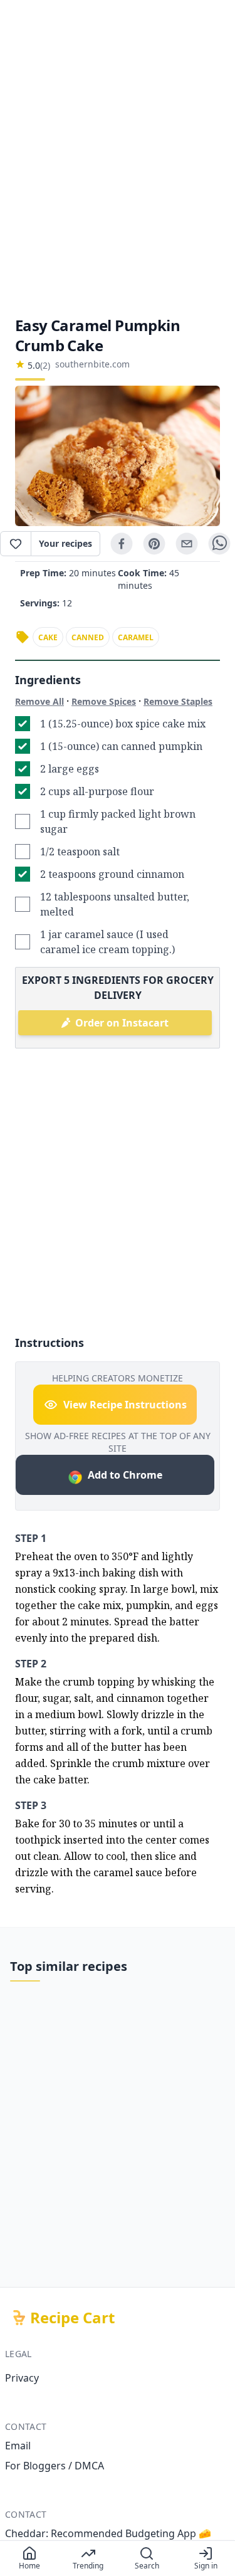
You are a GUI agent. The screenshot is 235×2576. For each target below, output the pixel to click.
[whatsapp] (219, 544)
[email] (187, 544)
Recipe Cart (72, 2318)
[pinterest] (154, 544)
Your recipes (65, 543)
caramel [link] (136, 637)
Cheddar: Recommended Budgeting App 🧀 (108, 2533)
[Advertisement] (118, 158)
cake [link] (48, 637)
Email (18, 2446)
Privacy (22, 2378)
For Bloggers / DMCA (55, 2466)
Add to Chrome (125, 1475)
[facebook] (122, 544)
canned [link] (88, 637)
